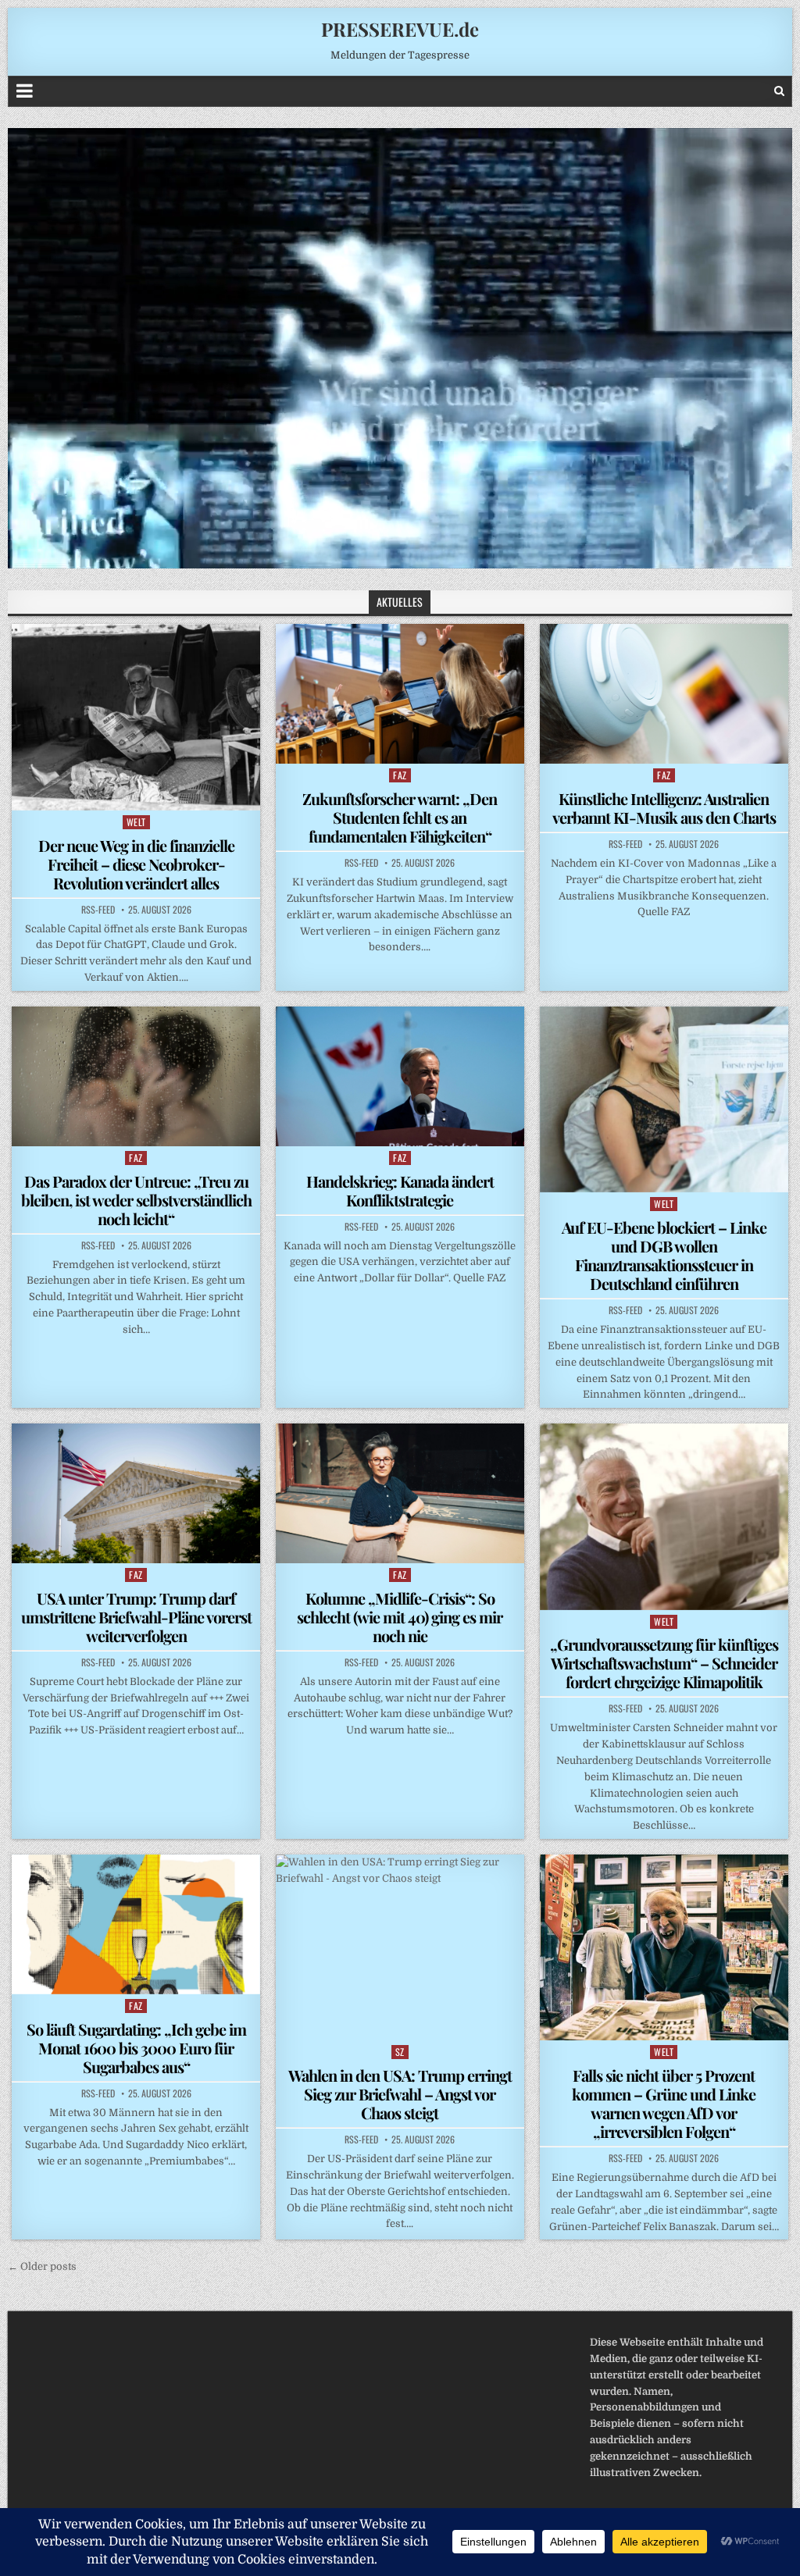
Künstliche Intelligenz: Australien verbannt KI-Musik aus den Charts (664, 808)
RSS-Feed (98, 910)
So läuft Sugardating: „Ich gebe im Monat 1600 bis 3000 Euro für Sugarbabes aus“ (136, 2048)
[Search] (779, 91)
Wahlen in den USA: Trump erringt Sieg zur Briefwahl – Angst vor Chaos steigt (400, 2094)
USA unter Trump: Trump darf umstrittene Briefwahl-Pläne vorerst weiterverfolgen (136, 1617)
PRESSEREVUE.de (400, 29)
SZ (400, 2052)
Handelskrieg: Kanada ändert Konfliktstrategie (400, 1190)
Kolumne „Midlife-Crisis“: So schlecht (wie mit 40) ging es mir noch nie (400, 1617)
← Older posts (42, 2266)
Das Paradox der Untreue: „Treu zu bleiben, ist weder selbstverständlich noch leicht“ (136, 1200)
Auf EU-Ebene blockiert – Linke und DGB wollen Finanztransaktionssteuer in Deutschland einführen (664, 1255)
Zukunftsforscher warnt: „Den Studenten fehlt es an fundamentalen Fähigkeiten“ (400, 817)
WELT (136, 822)
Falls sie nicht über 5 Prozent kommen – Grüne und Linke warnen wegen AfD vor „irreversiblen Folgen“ (664, 2103)
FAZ (400, 775)
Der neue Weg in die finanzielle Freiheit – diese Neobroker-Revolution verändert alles (136, 864)
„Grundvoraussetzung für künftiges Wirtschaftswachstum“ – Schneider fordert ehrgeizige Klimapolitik (664, 1663)
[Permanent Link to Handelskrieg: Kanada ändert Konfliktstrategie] (400, 1076)
